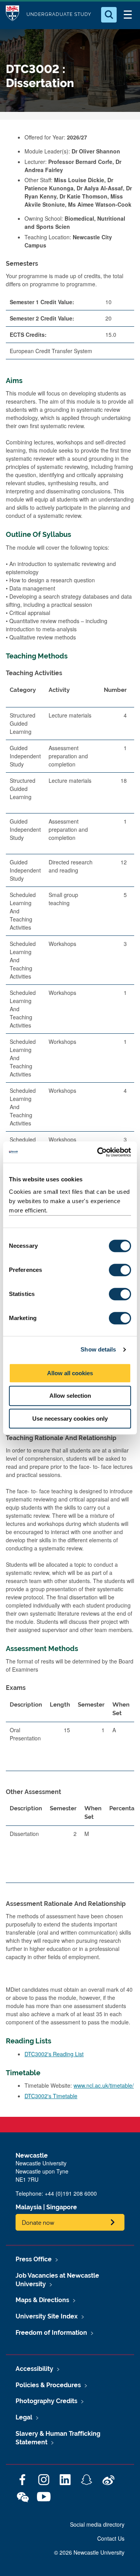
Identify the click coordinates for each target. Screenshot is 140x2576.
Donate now (38, 2222)
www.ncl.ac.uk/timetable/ (104, 2085)
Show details (98, 1349)
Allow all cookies (70, 1373)
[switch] (120, 1270)
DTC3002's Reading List (54, 2054)
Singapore (62, 2207)
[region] (70, 1053)
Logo (12, 15)
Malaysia (29, 2207)
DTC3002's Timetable (51, 2096)
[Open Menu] (128, 15)
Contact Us (111, 2538)
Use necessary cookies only (70, 1419)
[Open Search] (109, 15)
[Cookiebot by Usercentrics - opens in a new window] (99, 1152)
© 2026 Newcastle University (89, 2552)
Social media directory (97, 2524)
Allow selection (70, 1396)
